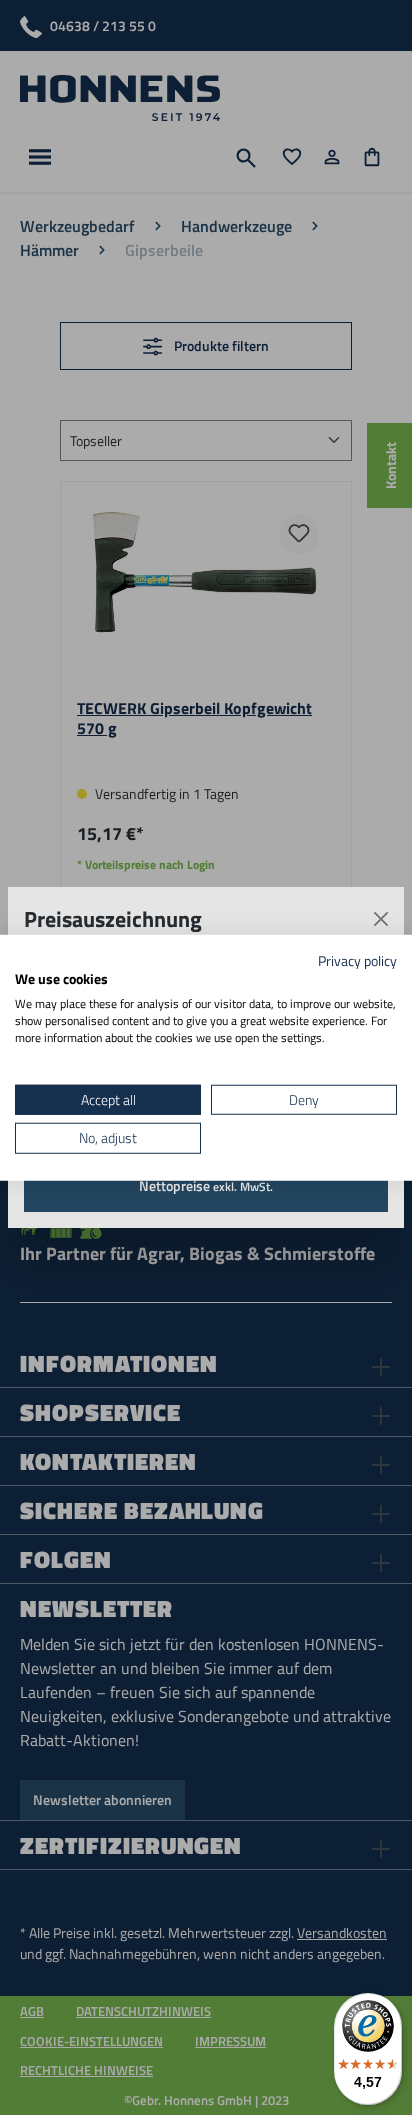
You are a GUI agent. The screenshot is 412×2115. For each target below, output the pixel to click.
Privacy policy (357, 959)
